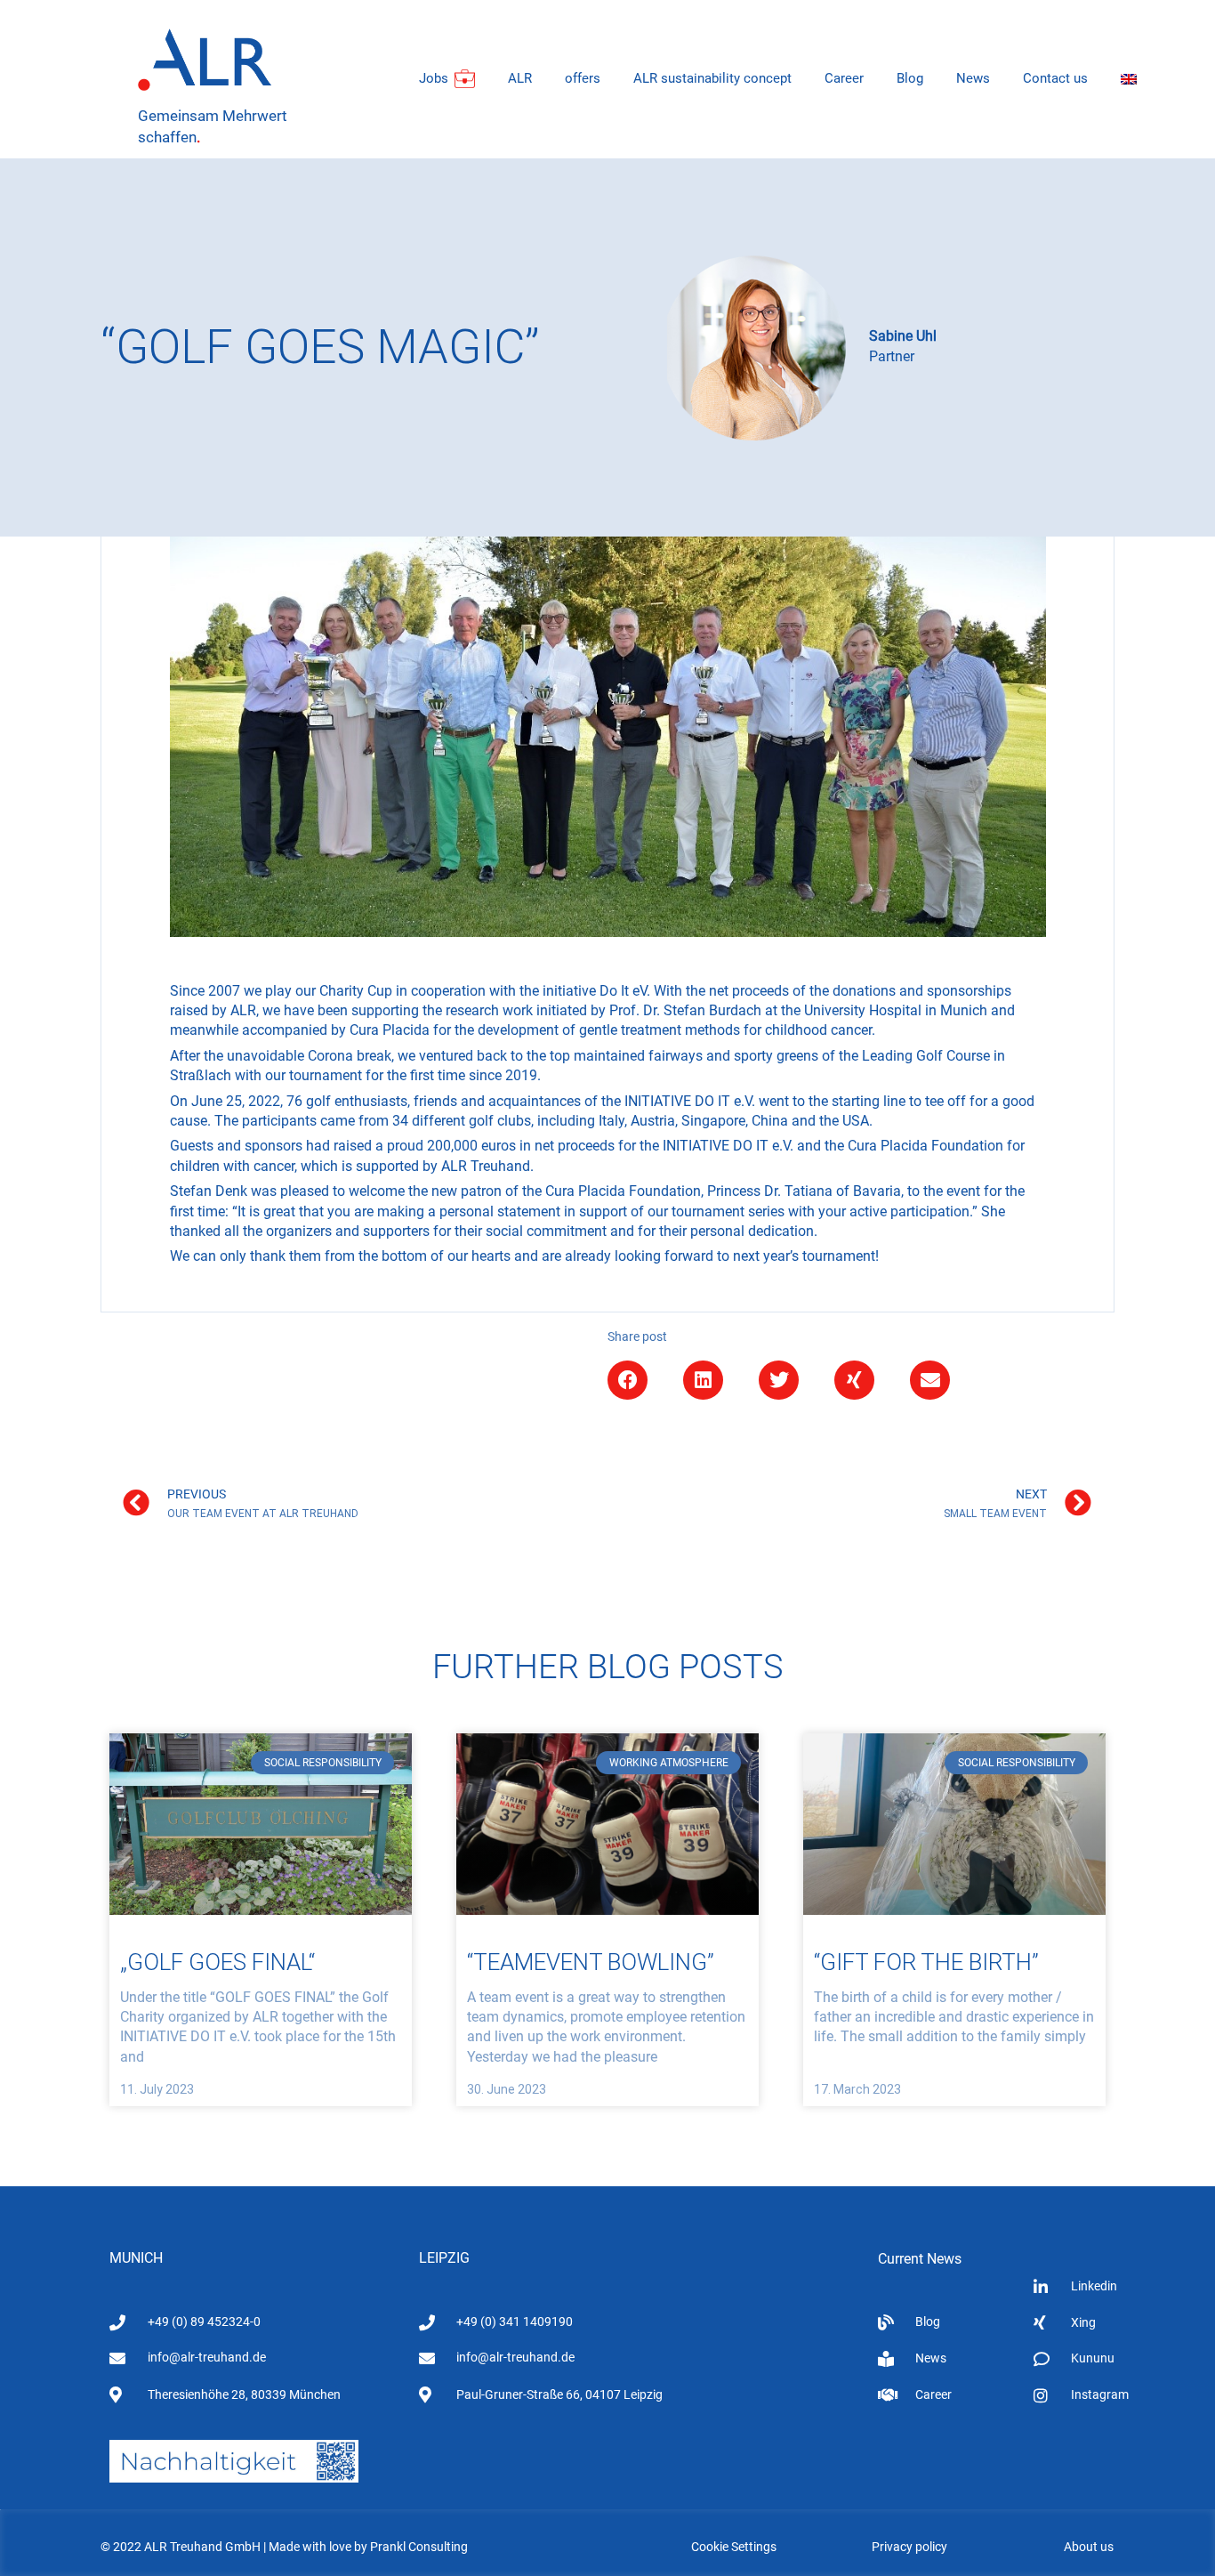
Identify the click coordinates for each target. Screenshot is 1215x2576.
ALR (520, 78)
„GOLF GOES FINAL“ (217, 1962)
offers (583, 78)
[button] (628, 1380)
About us (1089, 2547)
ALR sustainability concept (712, 78)
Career (844, 78)
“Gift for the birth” (926, 1962)
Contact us (1055, 78)
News (973, 78)
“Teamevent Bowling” (591, 1962)
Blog (910, 78)
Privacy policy (909, 2547)
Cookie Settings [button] (734, 2547)
